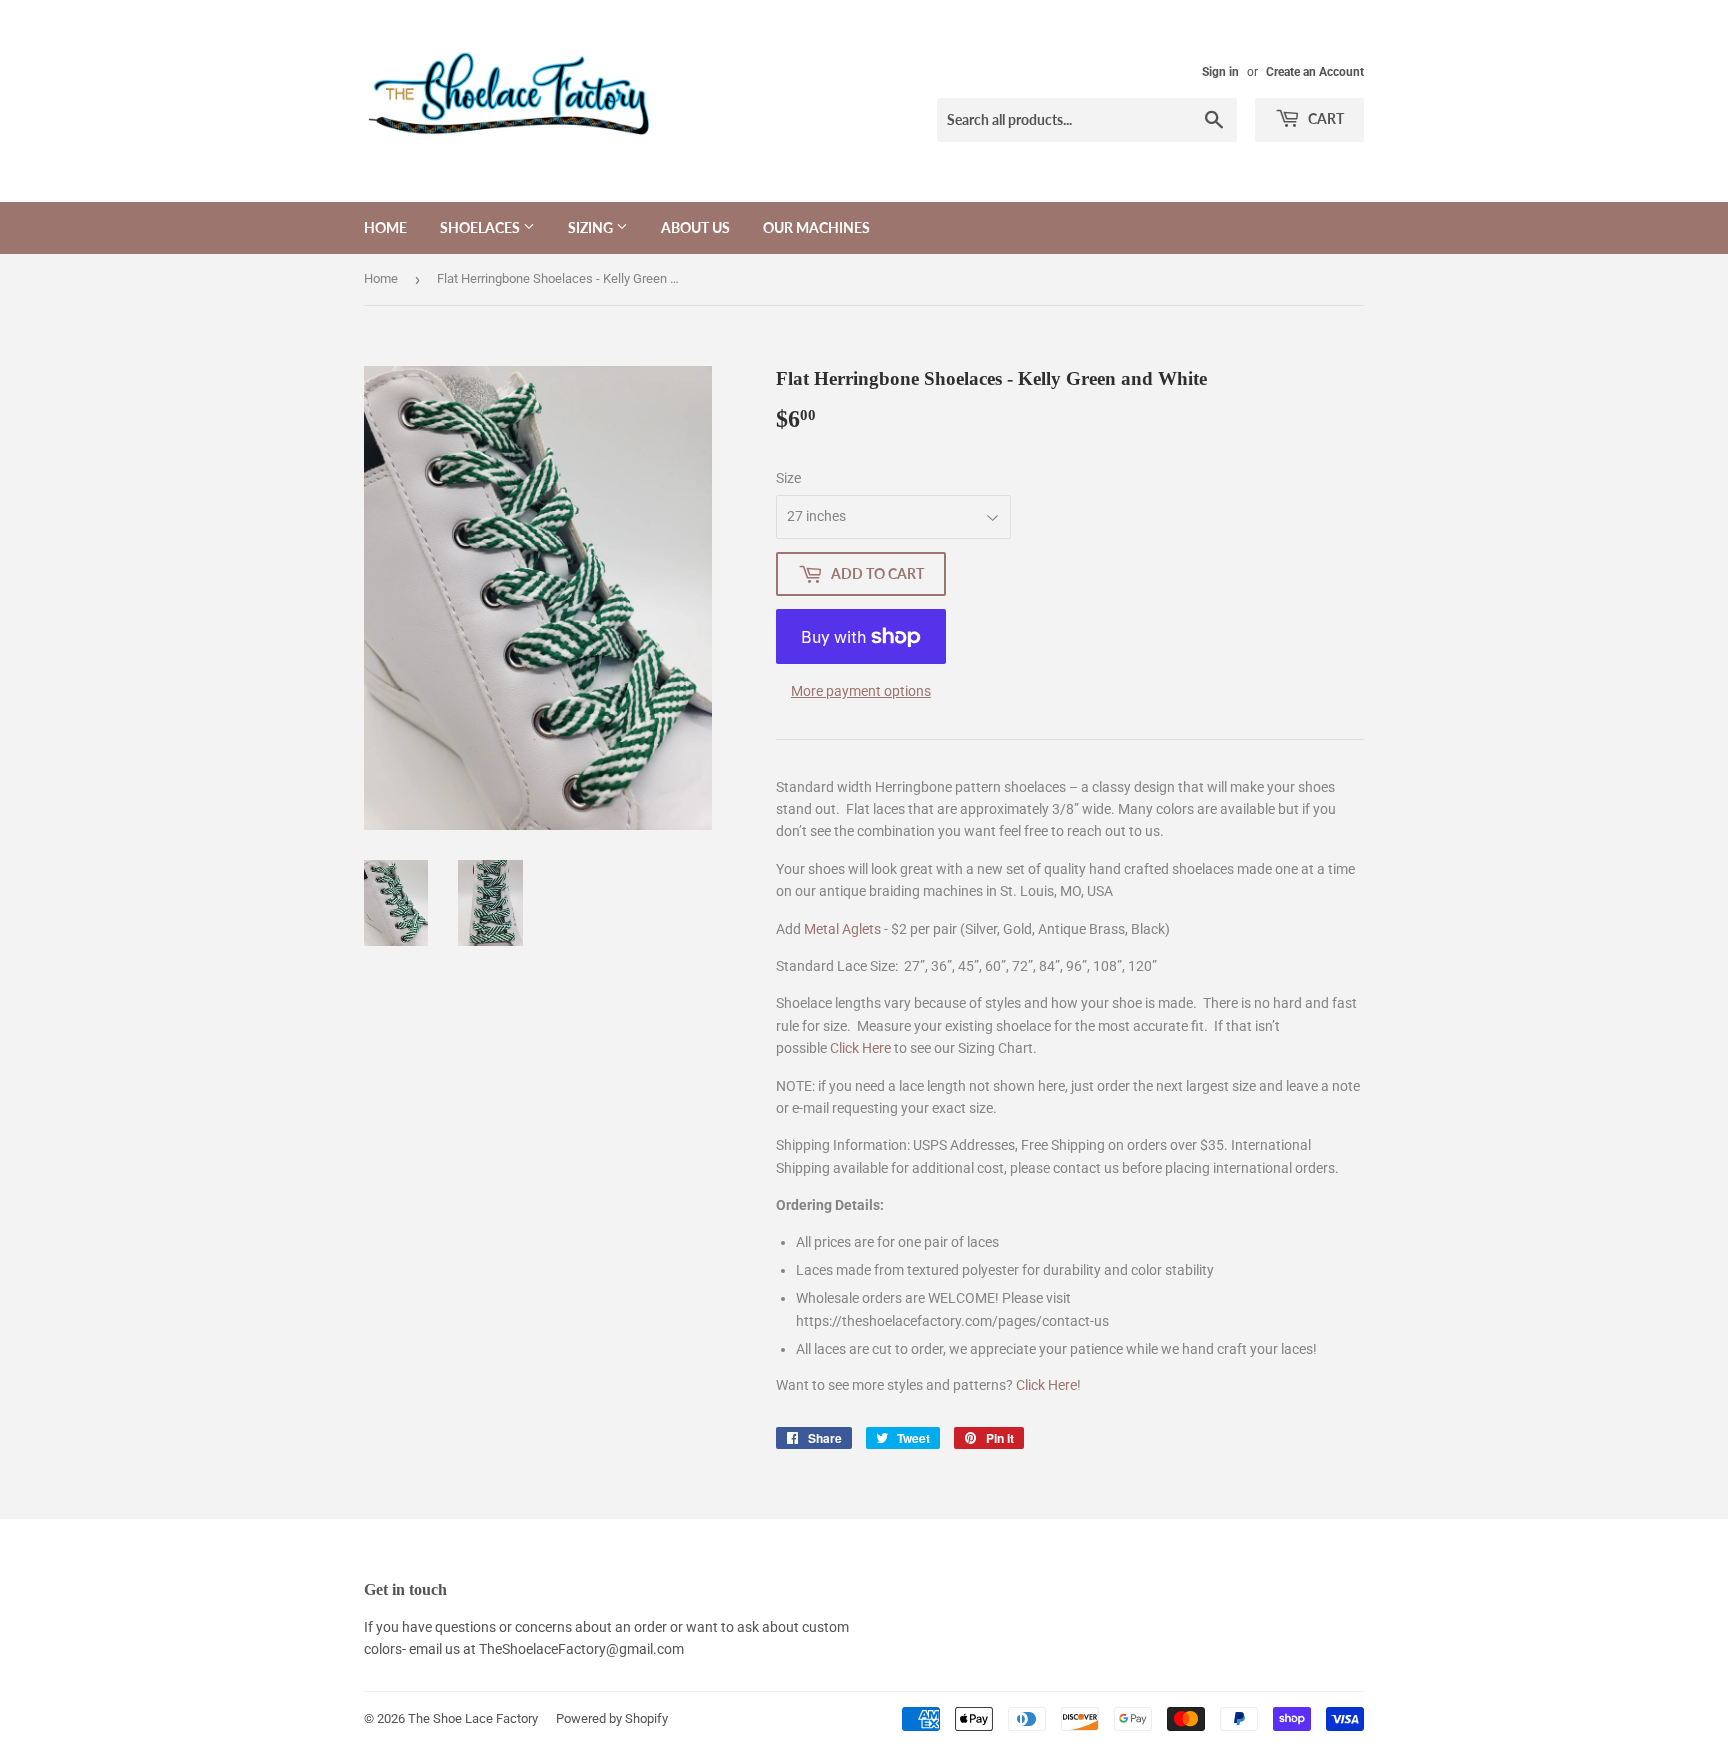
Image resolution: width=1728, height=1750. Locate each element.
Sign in (1220, 72)
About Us (695, 227)
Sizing (592, 227)
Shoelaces (481, 227)
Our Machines (816, 227)
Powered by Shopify (612, 1718)
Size (788, 478)
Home (385, 227)
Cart (1324, 118)
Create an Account (1315, 72)
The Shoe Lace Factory (473, 1718)
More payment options (861, 691)
